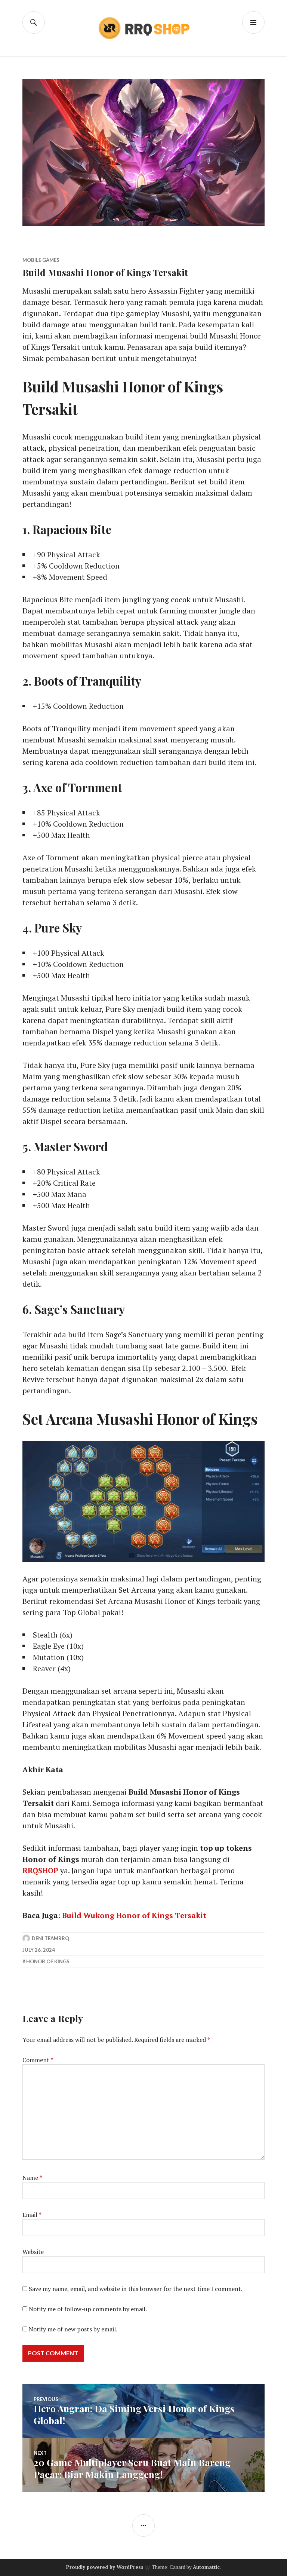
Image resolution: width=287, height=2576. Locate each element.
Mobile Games (41, 260)
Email (32, 2215)
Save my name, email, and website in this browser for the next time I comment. (136, 2289)
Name (32, 2178)
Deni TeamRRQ (50, 1938)
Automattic (206, 2567)
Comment (38, 2060)
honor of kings (48, 1961)
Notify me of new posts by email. (73, 2329)
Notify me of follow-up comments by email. (88, 2309)
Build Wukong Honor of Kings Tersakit (134, 1915)
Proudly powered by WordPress (105, 2567)
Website (33, 2252)
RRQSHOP (40, 1870)
